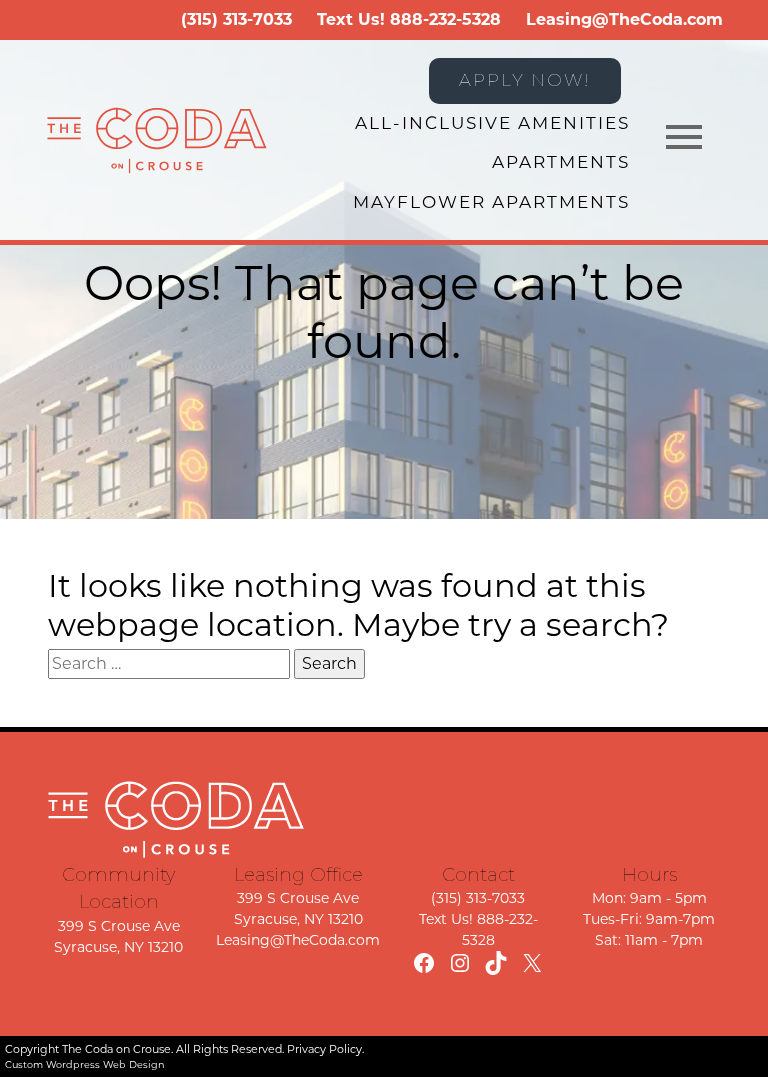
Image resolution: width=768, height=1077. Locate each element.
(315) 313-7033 (236, 19)
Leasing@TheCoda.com (624, 19)
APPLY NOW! (525, 80)
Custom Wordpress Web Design (85, 1064)
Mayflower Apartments (491, 202)
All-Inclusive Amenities (492, 123)
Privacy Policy (324, 1049)
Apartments (561, 162)
